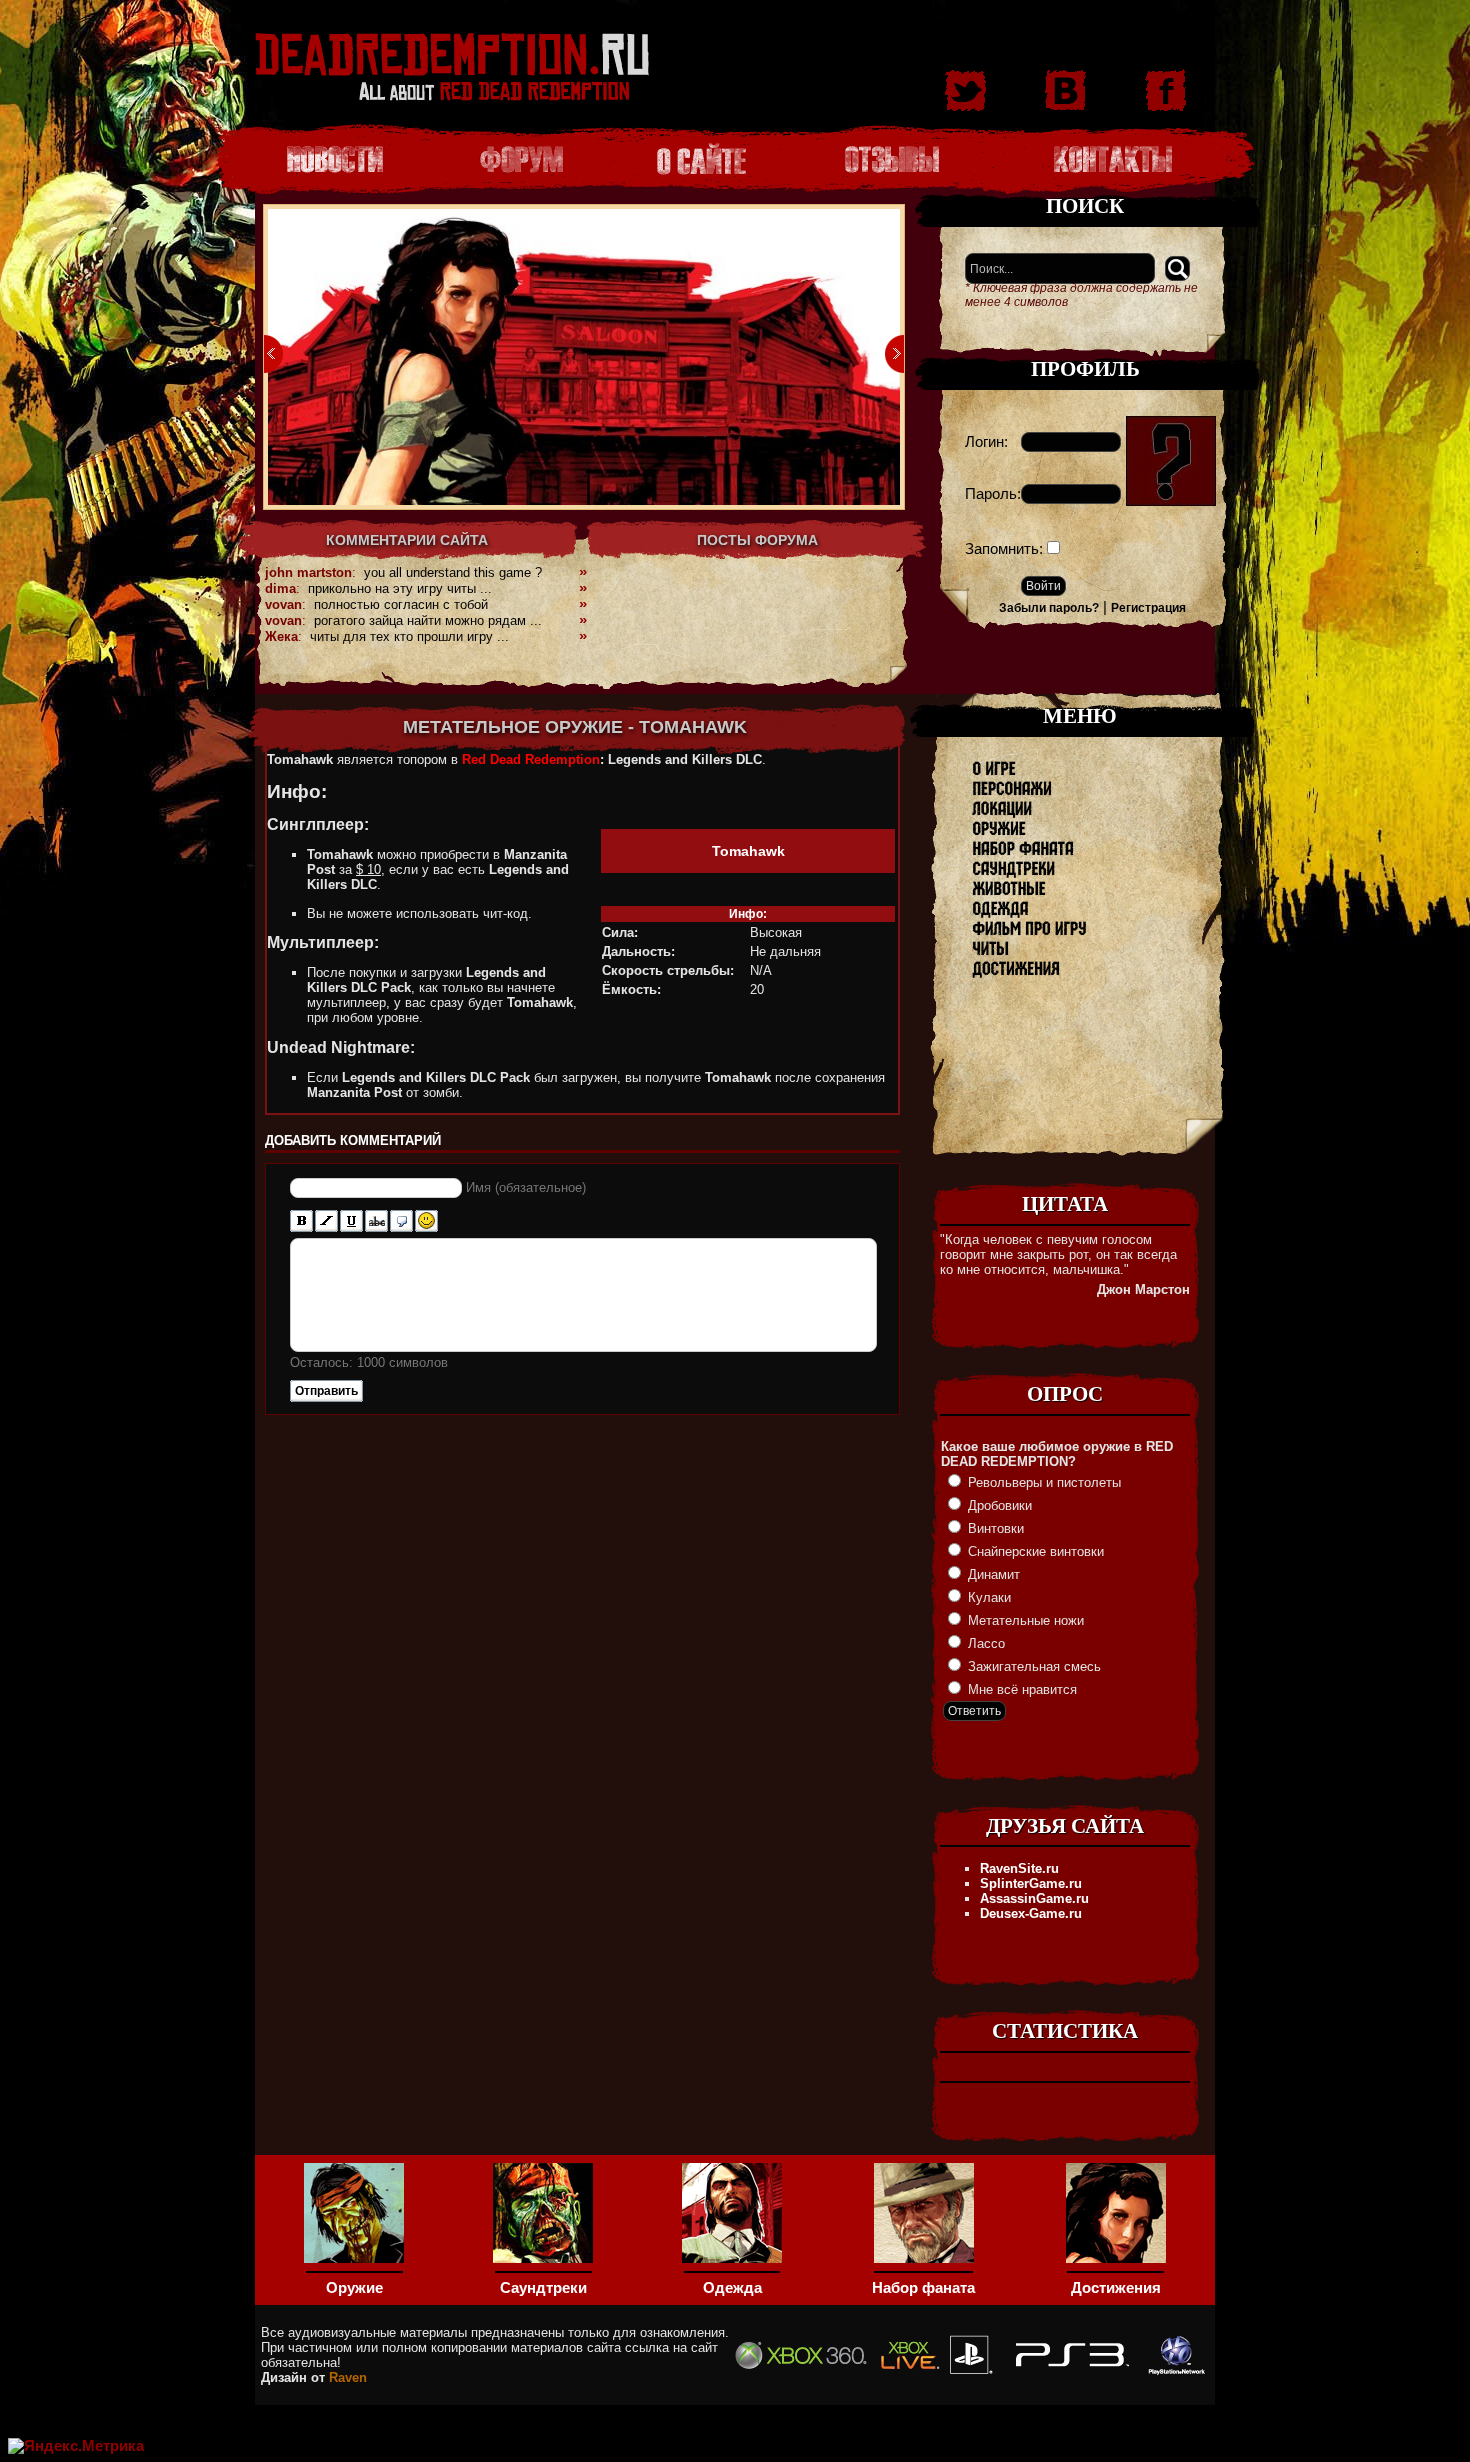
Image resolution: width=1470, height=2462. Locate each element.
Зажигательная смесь (1032, 1666)
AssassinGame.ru (1034, 1898)
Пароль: (993, 494)
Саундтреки (543, 2288)
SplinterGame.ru (1031, 1883)
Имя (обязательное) (526, 1187)
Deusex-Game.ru (1031, 1913)
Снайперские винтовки (1034, 1551)
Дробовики (998, 1505)
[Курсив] (326, 1221)
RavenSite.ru (1019, 1868)
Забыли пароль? (1049, 608)
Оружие (354, 2288)
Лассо (984, 1643)
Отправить (326, 1391)
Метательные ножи (1024, 1620)
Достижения (1116, 2288)
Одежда (732, 2288)
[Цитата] (401, 1221)
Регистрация (1148, 608)
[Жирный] (301, 1221)
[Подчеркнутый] (351, 1221)
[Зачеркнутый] (376, 1221)
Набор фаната (923, 2288)
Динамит (992, 1574)
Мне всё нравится (1020, 1689)
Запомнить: (1004, 549)
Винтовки (994, 1528)
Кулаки (987, 1597)
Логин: (986, 442)
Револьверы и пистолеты (1042, 1482)
